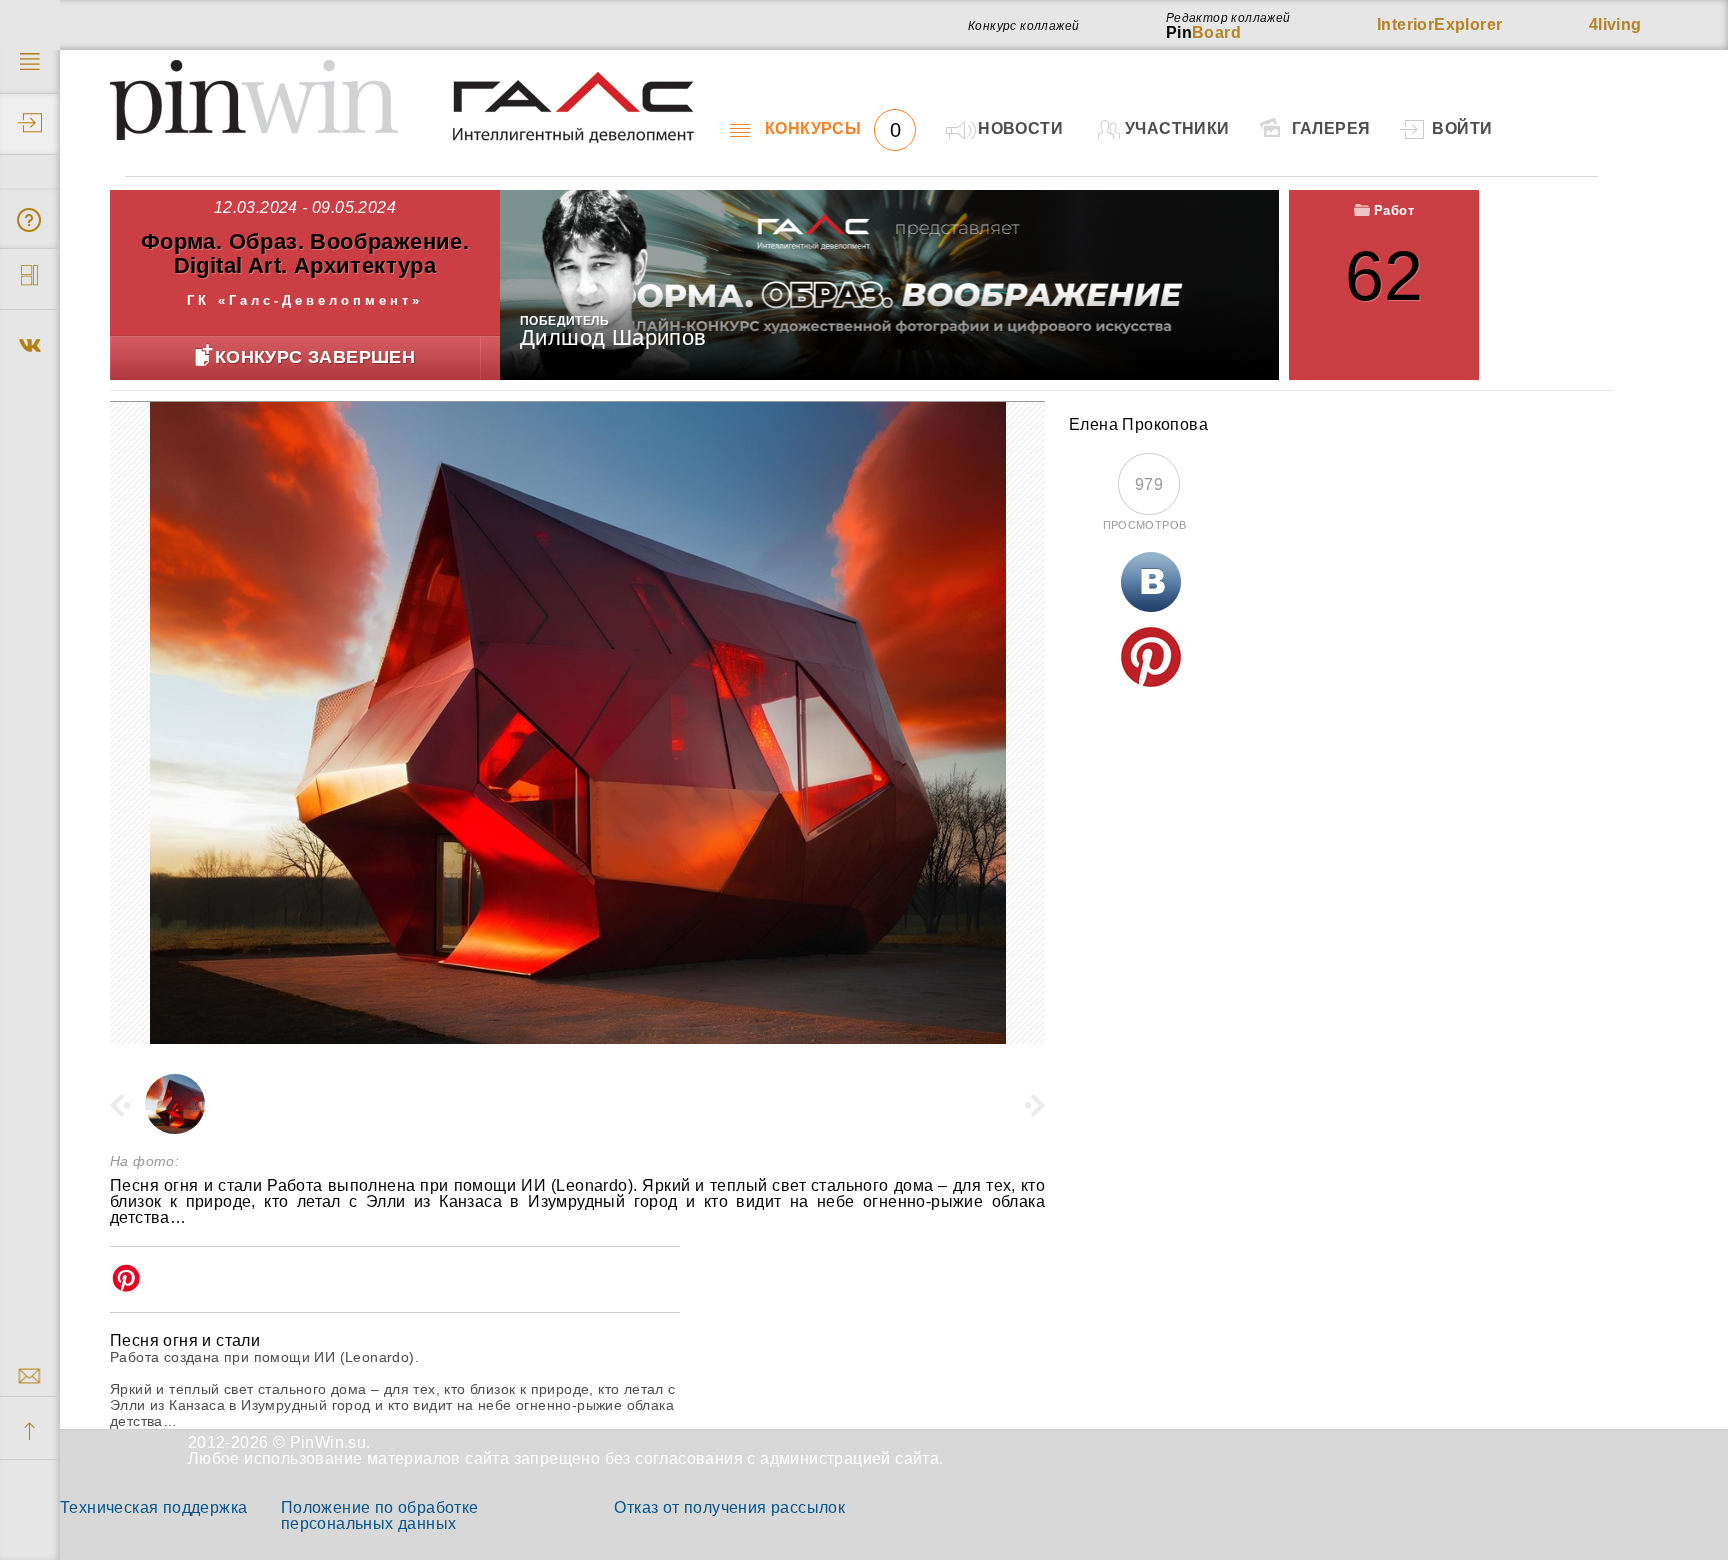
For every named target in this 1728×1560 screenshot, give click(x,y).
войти (1462, 128)
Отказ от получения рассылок (729, 1507)
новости (1020, 128)
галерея (1331, 128)
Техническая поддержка (153, 1507)
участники (1177, 128)
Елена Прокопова (1138, 424)
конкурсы (833, 129)
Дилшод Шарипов (613, 337)
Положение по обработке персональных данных (380, 1515)
